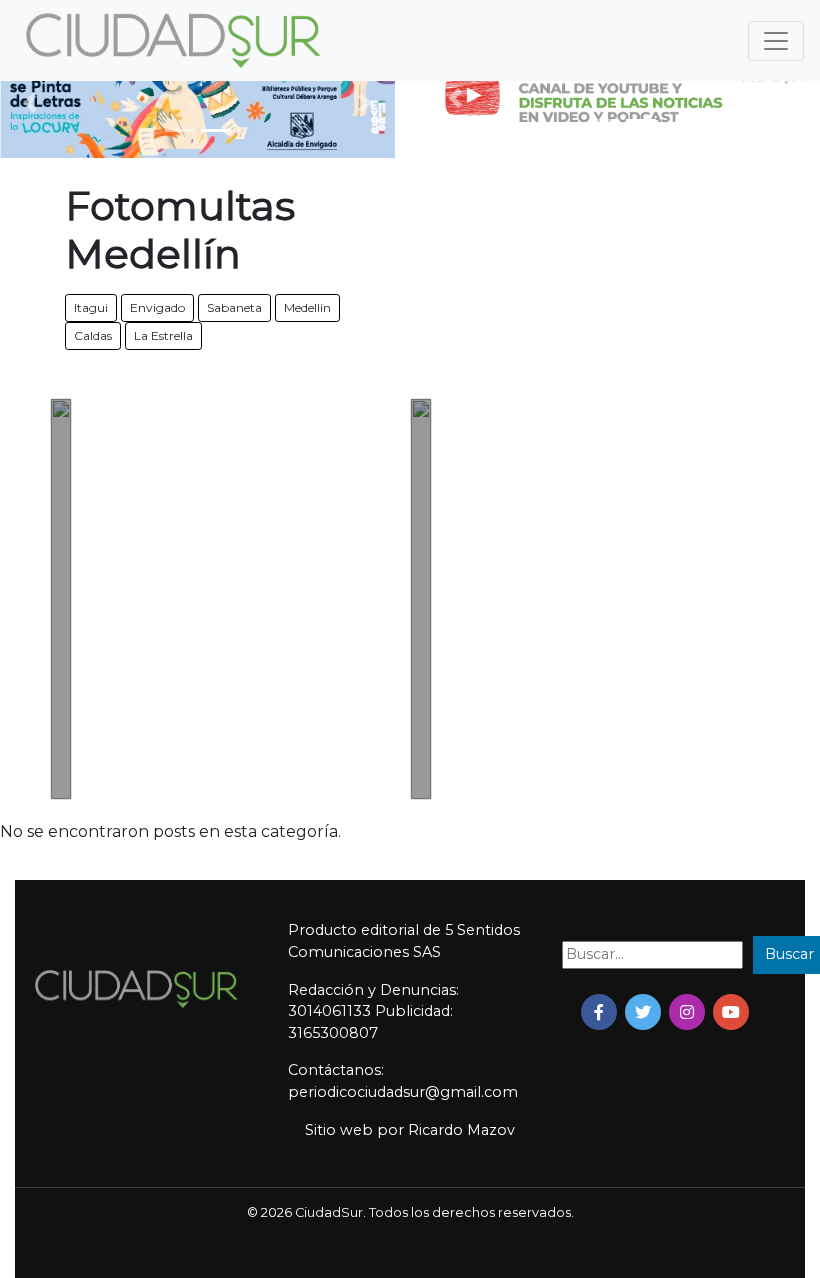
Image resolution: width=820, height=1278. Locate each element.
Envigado (157, 307)
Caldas (93, 335)
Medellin (307, 307)
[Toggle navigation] (776, 41)
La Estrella (163, 335)
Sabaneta (234, 307)
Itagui (91, 307)
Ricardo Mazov (461, 1130)
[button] (29, 103)
